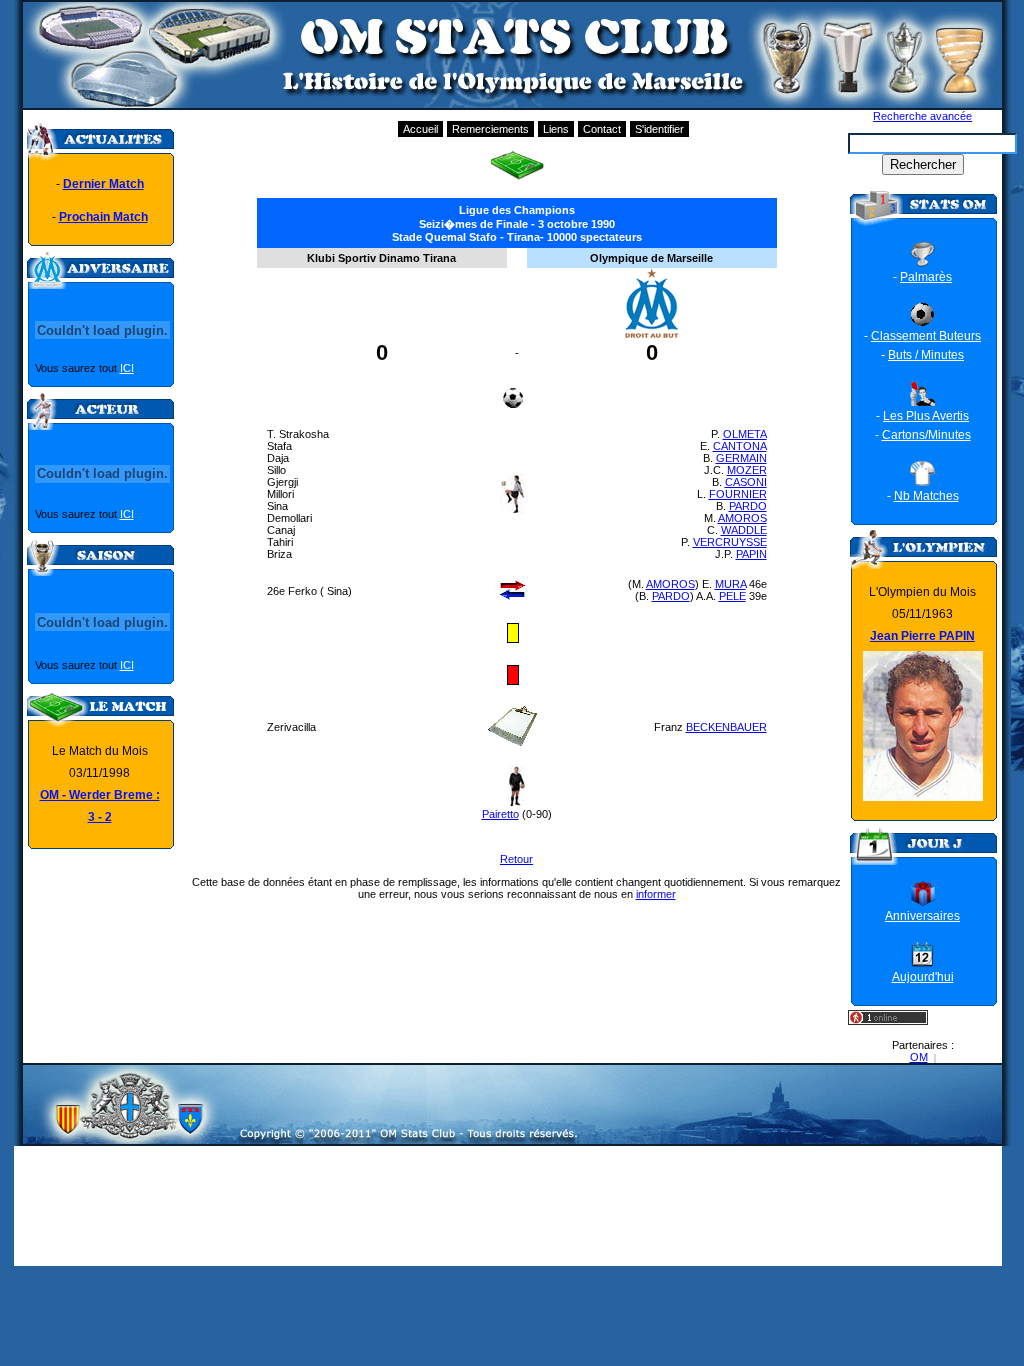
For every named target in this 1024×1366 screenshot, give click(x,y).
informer (656, 894)
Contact (602, 129)
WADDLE (744, 530)
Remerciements (490, 129)
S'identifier (659, 129)
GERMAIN (741, 458)
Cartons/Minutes (926, 435)
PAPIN (751, 554)
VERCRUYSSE (730, 542)
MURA (730, 584)
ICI (127, 368)
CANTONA (740, 446)
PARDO (748, 506)
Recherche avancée (922, 116)
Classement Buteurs (926, 336)
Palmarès (926, 277)
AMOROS (742, 518)
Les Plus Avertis (926, 416)
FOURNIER (738, 494)
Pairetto (500, 814)
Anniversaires (922, 916)
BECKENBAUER (726, 727)
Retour (516, 859)
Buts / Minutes (926, 355)
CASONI (746, 482)
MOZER (747, 470)
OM (919, 1057)
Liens (556, 129)
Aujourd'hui (923, 977)
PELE (732, 596)
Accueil (420, 129)
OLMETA (745, 434)
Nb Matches (926, 496)
